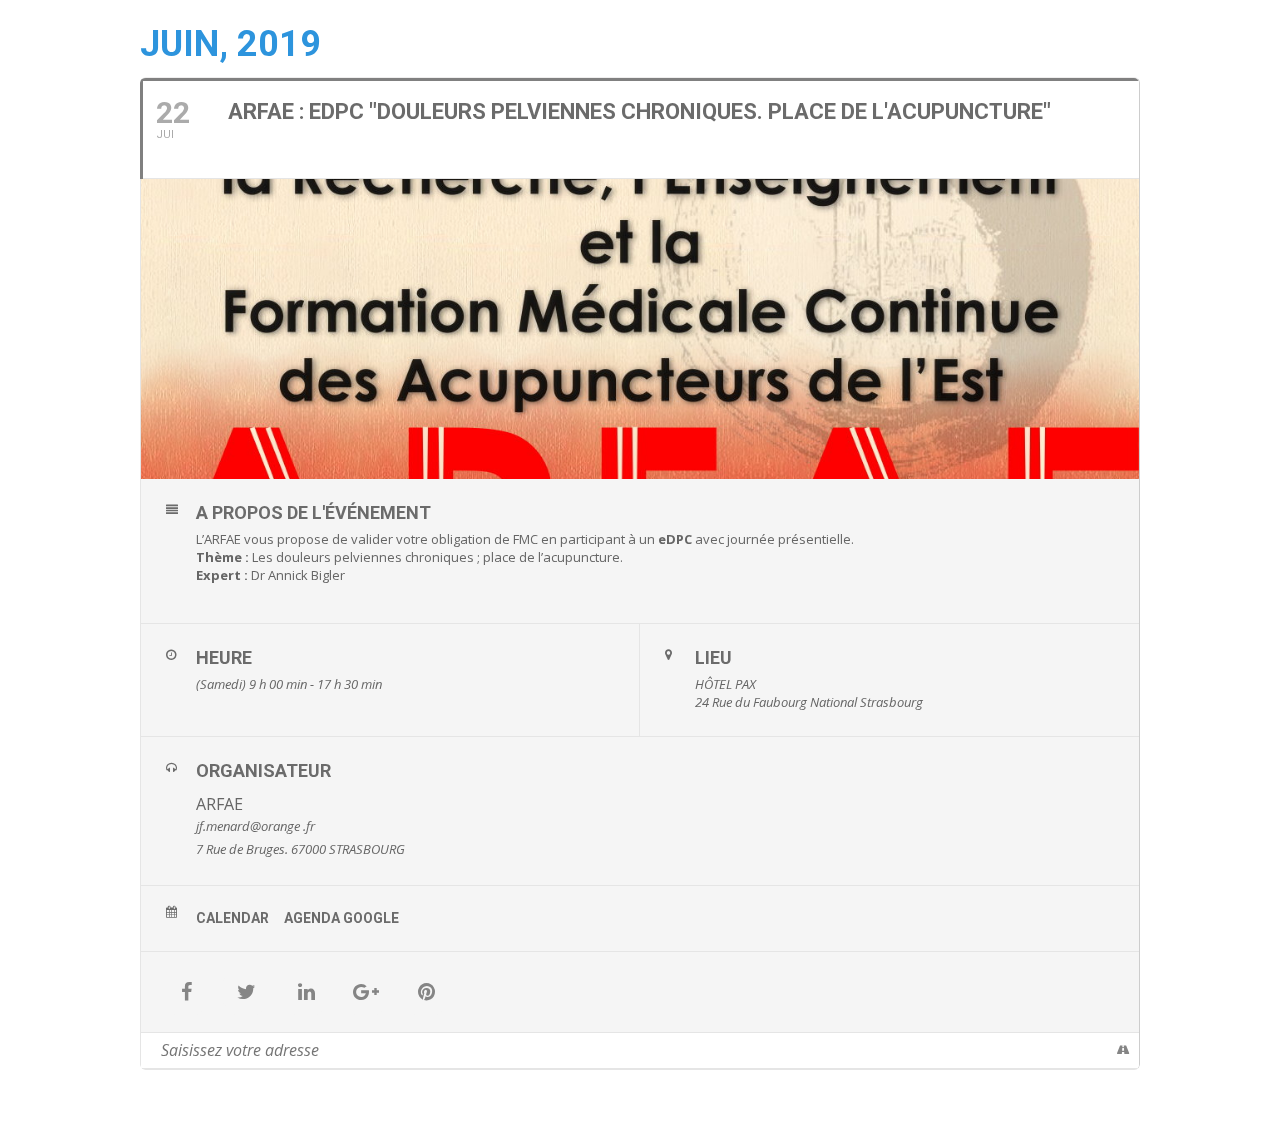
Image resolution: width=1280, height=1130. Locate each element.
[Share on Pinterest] (426, 992)
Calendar (232, 918)
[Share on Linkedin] (306, 992)
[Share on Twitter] (246, 992)
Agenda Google (341, 918)
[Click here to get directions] (1123, 1050)
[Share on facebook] (186, 992)
